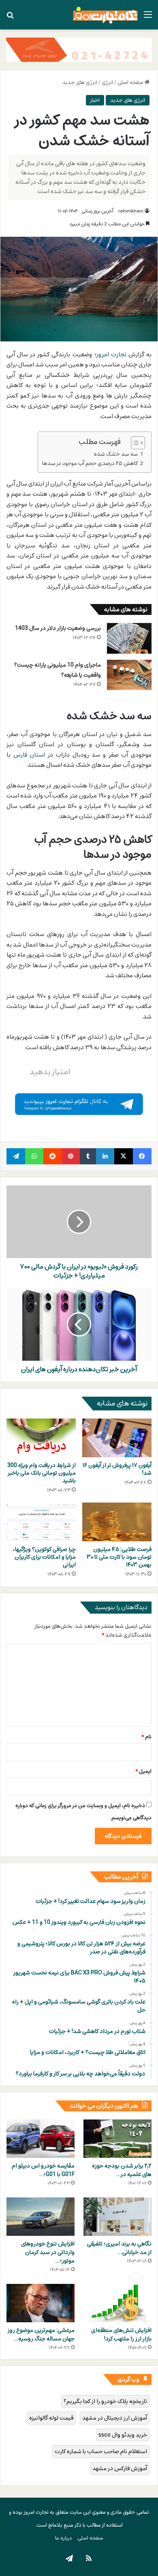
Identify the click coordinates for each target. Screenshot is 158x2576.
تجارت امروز (111, 354)
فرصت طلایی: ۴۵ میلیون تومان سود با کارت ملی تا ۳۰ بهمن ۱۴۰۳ (119, 1557)
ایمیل (143, 1771)
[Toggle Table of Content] (134, 443)
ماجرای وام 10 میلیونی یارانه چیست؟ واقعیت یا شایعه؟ (58, 670)
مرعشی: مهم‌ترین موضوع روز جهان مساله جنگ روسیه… (41, 2334)
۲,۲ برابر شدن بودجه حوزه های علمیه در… (122, 2170)
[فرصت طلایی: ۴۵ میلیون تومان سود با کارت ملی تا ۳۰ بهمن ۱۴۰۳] (117, 1522)
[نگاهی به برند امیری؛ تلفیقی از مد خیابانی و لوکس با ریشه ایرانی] (117, 2217)
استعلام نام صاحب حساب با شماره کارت (101, 2451)
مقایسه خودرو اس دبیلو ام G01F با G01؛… (43, 2170)
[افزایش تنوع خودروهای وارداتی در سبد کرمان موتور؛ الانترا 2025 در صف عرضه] (41, 2217)
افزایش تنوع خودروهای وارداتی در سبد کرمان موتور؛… (48, 2252)
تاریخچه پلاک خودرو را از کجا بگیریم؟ (105, 2401)
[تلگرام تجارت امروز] (79, 1103)
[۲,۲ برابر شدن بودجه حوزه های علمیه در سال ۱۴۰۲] (117, 2139)
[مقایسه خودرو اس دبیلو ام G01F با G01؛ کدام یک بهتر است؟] (41, 2139)
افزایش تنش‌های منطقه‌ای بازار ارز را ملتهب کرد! (121, 2334)
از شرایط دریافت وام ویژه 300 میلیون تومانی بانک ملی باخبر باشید (42, 1473)
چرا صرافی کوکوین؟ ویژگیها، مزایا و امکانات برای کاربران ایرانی (44, 1557)
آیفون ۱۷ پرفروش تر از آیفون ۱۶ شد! (117, 1469)
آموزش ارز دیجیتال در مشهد (115, 2418)
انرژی (107, 82)
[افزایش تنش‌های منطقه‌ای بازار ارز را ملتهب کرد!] (117, 2303)
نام (146, 1737)
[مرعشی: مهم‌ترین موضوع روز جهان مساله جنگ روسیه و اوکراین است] (41, 2303)
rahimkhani (131, 211)
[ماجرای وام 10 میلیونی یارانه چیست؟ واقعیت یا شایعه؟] (129, 675)
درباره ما (64, 2538)
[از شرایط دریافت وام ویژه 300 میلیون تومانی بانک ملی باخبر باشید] (41, 1438)
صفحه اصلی (131, 82)
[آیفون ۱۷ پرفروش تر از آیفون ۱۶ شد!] (117, 1438)
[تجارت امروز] (105, 15)
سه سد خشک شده (116, 454)
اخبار (95, 100)
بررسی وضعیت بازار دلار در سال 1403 (58, 628)
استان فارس (29, 755)
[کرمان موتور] (79, 49)
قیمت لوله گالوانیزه (51, 2418)
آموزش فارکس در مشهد (120, 2468)
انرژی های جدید (80, 82)
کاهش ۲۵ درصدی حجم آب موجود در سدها (90, 463)
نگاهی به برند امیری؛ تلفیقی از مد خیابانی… (119, 2248)
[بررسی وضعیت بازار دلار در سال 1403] (129, 638)
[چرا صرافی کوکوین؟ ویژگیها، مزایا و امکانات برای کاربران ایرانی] (41, 1522)
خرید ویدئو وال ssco (123, 2435)
